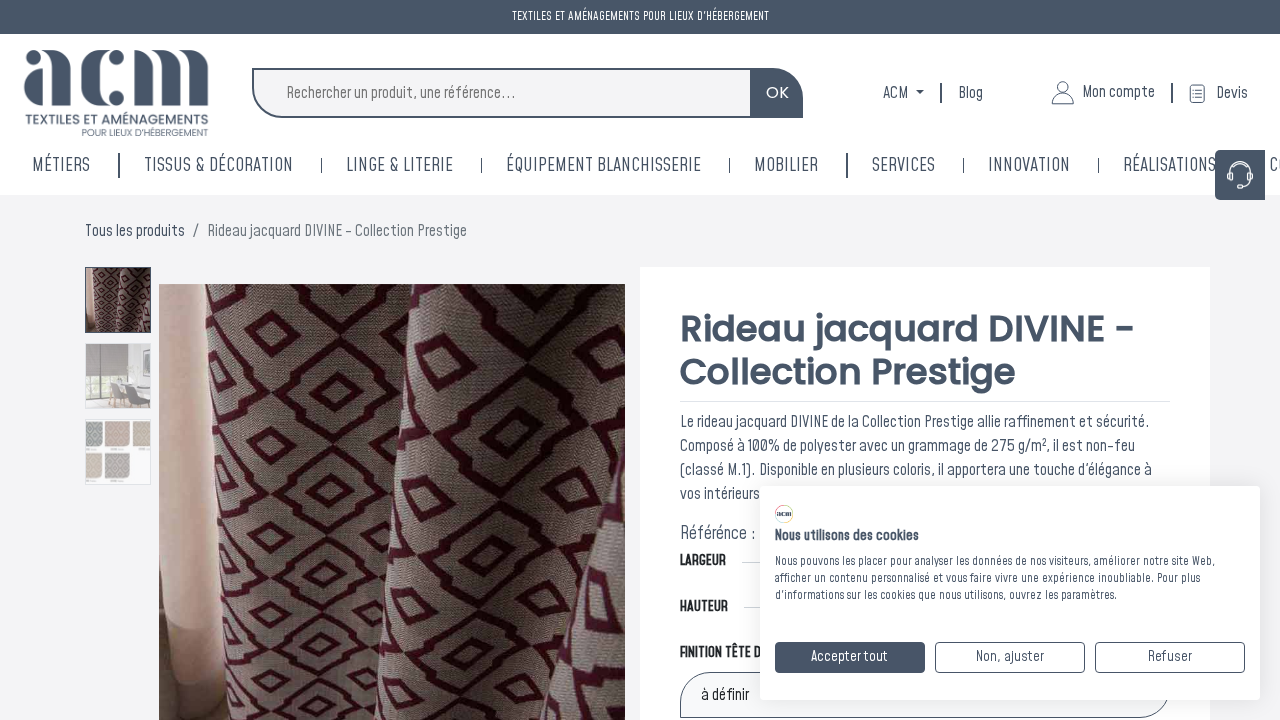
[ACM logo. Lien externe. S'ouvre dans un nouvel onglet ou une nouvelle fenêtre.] (784, 514)
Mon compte (1118, 92)
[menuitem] (1055, 165)
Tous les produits (135, 231)
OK (777, 92)
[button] (194, 517)
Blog (970, 93)
